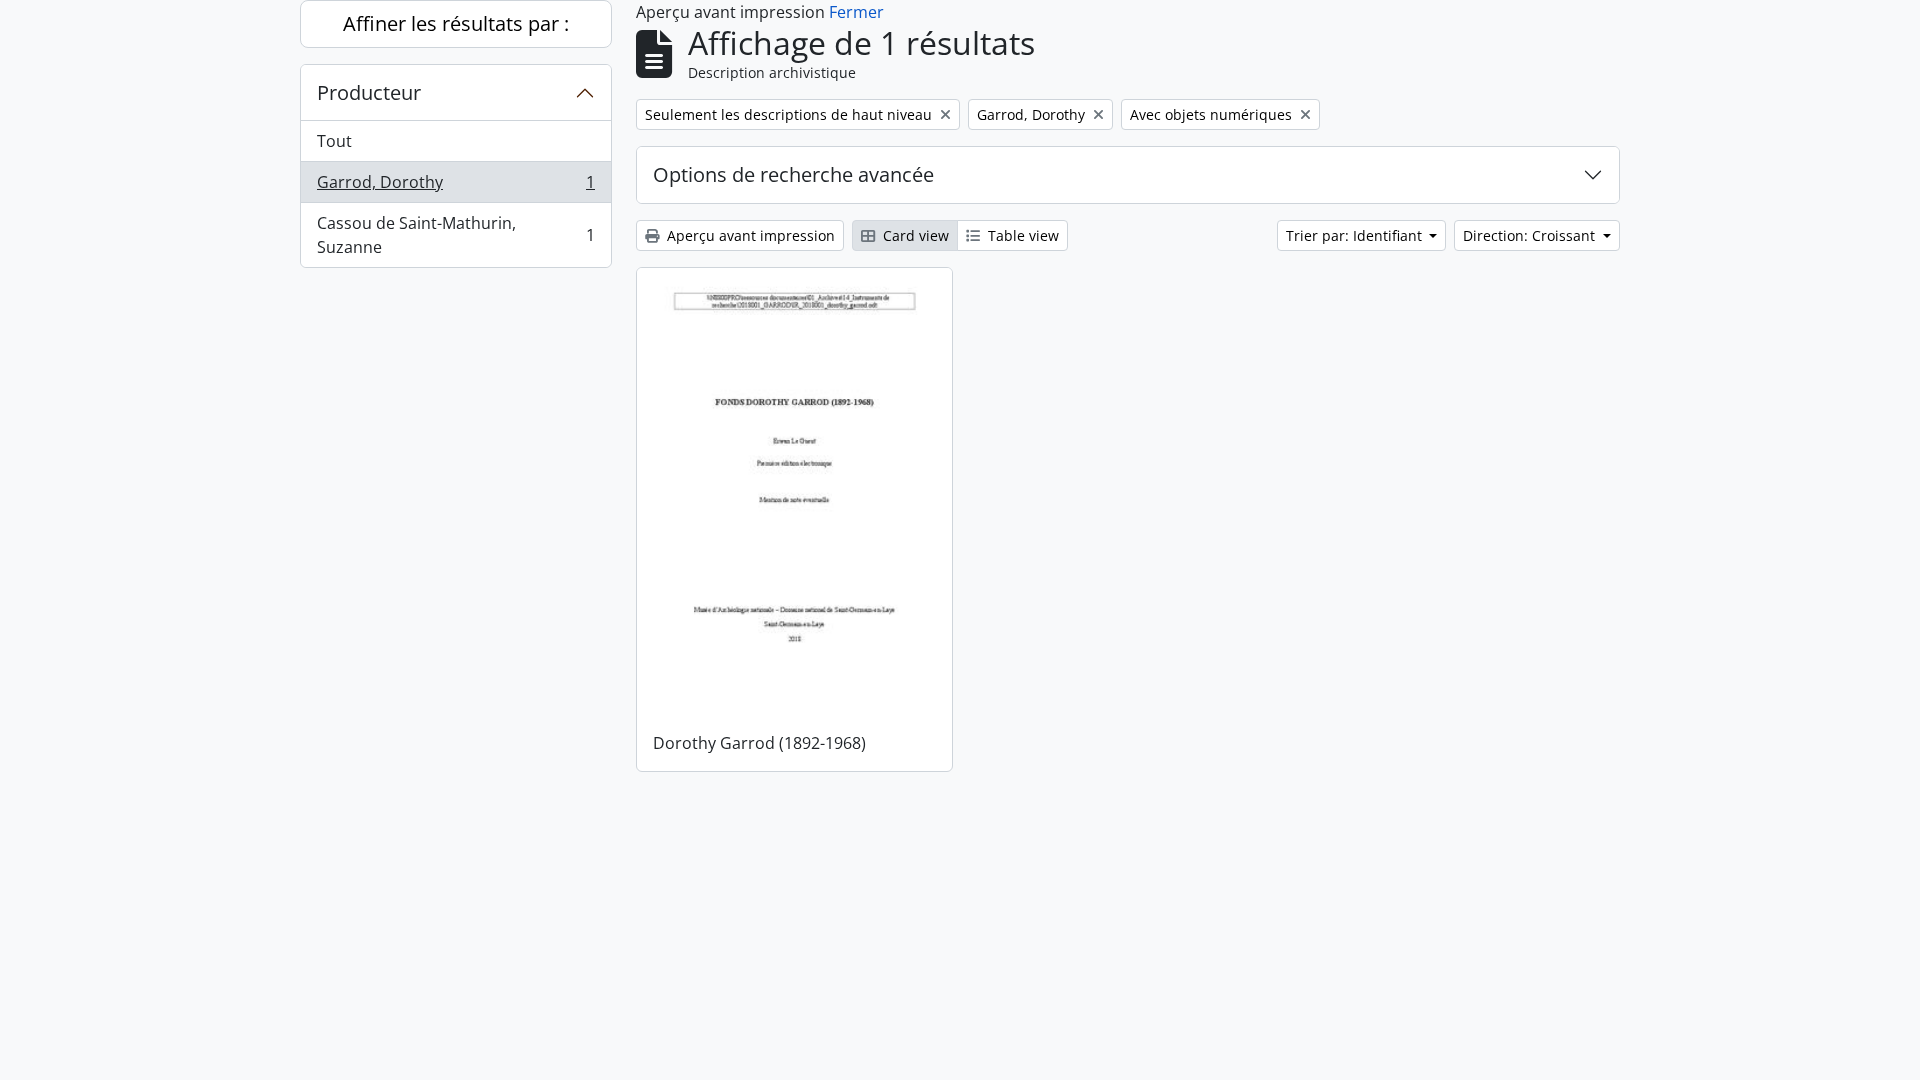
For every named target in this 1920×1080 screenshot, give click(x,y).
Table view (1021, 235)
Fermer (856, 12)
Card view (914, 235)
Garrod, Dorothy (455, 187)
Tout (334, 141)
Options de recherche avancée (793, 174)
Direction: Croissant (1531, 235)
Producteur (369, 92)
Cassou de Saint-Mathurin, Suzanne (455, 235)
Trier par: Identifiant (1356, 235)
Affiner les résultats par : (456, 23)
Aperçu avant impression (749, 235)
